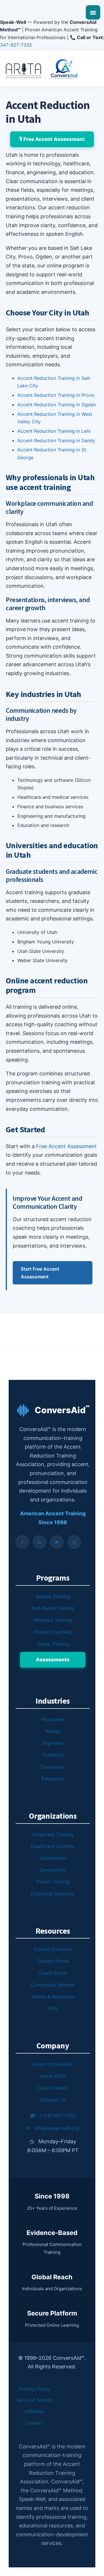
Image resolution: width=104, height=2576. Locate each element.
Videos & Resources (53, 1997)
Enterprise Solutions (53, 1894)
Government (53, 1870)
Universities (53, 1858)
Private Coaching (53, 1632)
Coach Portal (53, 1973)
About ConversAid (53, 2064)
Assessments (53, 1660)
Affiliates (34, 2411)
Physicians (53, 1719)
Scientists (53, 1755)
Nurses (53, 1731)
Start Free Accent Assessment (40, 1273)
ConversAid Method (53, 1985)
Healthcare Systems (53, 1846)
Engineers (53, 1743)
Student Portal (53, 1961)
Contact (34, 2423)
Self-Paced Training (53, 1608)
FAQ (53, 2008)
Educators (53, 1779)
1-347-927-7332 (53, 2116)
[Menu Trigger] (93, 12)
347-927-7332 (16, 45)
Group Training (53, 1644)
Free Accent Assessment (66, 1146)
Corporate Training (53, 1834)
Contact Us (53, 2100)
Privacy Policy (34, 2389)
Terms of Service (34, 2400)
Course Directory (53, 1949)
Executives (53, 1767)
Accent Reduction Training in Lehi (54, 431)
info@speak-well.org (53, 2128)
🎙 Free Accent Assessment (52, 139)
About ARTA (53, 2076)
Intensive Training (53, 1620)
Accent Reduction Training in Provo (56, 395)
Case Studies (53, 2088)
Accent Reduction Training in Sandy (56, 440)
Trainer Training (53, 1882)
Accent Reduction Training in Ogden (57, 405)
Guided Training (53, 1596)
